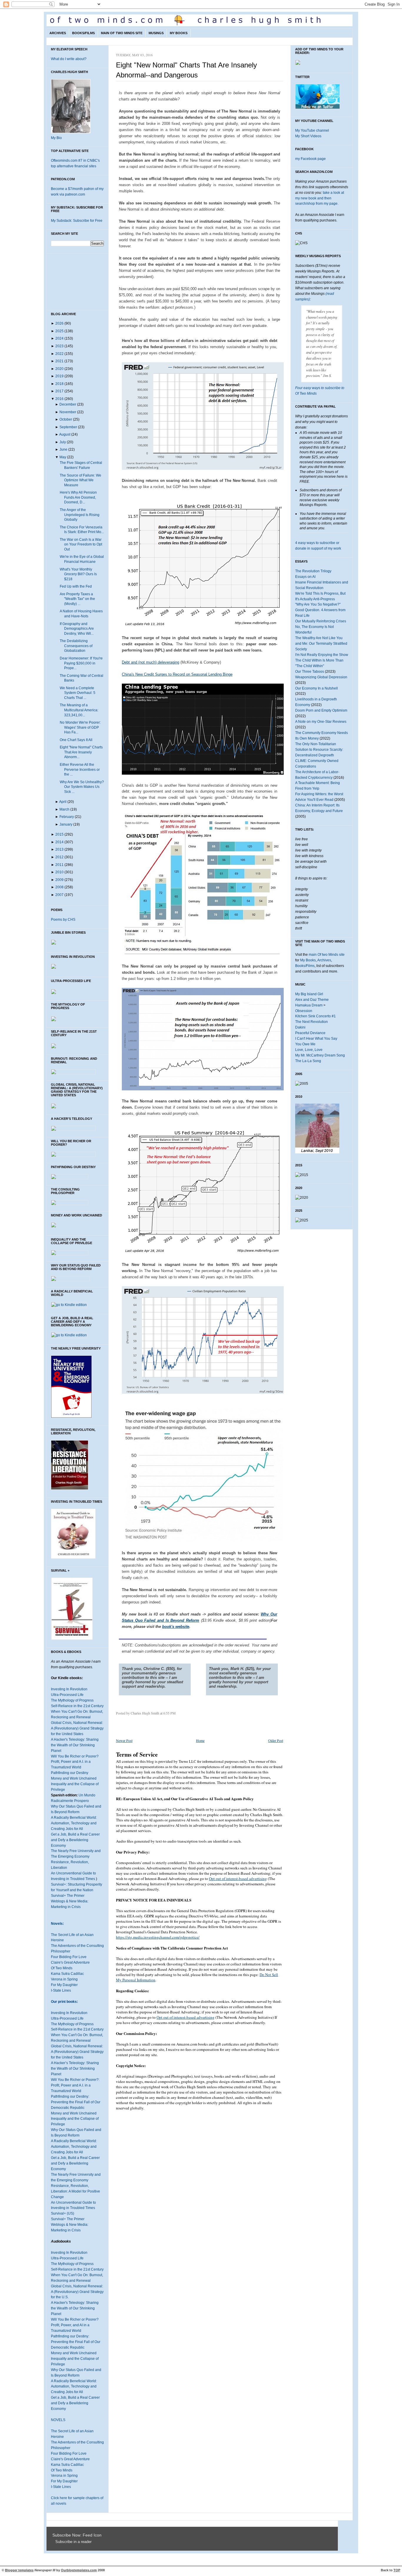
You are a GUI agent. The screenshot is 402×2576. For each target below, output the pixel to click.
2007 (59, 895)
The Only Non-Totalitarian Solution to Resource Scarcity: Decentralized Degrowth (319, 750)
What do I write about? (69, 59)
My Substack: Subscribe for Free (77, 221)
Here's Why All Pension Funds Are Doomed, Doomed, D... (78, 497)
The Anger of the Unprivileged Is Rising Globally (80, 515)
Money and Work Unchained (74, 1778)
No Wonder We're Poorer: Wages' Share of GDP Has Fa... (80, 727)
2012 (59, 857)
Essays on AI (305, 577)
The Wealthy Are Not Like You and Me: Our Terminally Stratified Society (321, 644)
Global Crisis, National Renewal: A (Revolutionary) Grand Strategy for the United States (77, 1728)
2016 (59, 399)
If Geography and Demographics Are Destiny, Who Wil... (77, 629)
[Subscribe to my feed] (54, 2542)
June (63, 449)
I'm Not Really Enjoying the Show (322, 655)
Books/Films (83, 33)
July (63, 442)
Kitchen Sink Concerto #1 (315, 1016)
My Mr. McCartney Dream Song (320, 1055)
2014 (59, 842)
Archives (58, 33)
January (66, 824)
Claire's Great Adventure (70, 1962)
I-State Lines (61, 1990)
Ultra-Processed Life (67, 1695)
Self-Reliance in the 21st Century (77, 1706)
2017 (59, 391)
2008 (59, 887)
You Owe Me (305, 1044)
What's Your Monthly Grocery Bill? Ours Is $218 (78, 574)
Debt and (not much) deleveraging (151, 662)
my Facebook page (310, 159)
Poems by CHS (63, 920)
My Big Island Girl (309, 994)
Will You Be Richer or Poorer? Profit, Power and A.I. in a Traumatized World (75, 1762)
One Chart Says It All (76, 740)
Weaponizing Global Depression (321, 677)
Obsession (304, 1011)
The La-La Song (308, 1061)
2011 (59, 865)
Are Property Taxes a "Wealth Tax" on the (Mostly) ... (77, 599)
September (68, 427)
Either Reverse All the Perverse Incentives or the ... (80, 769)
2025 (59, 331)
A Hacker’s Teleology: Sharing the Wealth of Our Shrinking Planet (75, 2069)
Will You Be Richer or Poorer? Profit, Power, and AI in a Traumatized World (75, 2325)
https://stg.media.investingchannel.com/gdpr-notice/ (158, 1937)
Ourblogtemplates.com (79, 2570)
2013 (59, 849)
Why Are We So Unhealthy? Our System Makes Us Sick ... (82, 787)
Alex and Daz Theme (312, 1000)
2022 (59, 354)
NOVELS (58, 2420)
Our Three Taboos (310, 672)
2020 (59, 369)
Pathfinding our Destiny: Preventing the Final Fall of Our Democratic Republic (76, 2102)
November (68, 412)
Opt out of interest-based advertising (238, 1879)
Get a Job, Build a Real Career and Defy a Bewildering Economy (75, 1840)
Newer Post (124, 1740)
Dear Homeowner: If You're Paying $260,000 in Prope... (81, 663)
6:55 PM (170, 1713)
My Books (179, 33)
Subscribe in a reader (73, 2542)
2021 (59, 361)
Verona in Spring (64, 1979)
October (66, 419)
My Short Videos (308, 136)
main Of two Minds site (327, 955)
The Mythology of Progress (72, 1700)
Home (200, 1740)
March (64, 809)
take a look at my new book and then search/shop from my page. (320, 198)
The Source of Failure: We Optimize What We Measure (80, 480)
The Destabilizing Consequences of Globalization (76, 646)
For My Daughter (64, 1985)
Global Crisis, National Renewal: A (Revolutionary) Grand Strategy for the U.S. (77, 2292)
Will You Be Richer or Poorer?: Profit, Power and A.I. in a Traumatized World (75, 2085)
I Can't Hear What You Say (316, 1039)
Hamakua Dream (309, 1005)
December (68, 404)
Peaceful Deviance (310, 1033)
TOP (397, 2570)
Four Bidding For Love (69, 1957)
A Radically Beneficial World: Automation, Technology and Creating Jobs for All (74, 1823)
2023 (59, 346)
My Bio (56, 138)
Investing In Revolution (69, 1689)
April (63, 802)
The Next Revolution (312, 1022)
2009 (59, 880)
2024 (59, 338)
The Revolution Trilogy (313, 571)
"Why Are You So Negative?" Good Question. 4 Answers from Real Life (320, 610)
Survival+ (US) (63, 2213)
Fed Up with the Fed (76, 586)
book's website (176, 1627)
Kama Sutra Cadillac (67, 1974)
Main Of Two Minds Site (122, 33)
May (63, 457)
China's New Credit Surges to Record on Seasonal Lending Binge (177, 674)
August (65, 434)
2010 (59, 872)
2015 (59, 834)
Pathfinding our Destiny (70, 1773)
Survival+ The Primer (68, 1896)
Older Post (276, 1740)
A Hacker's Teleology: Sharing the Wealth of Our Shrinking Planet (75, 1745)
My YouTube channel (312, 130)
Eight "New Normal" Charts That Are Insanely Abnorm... (81, 752)
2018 (59, 384)
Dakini (300, 1027)
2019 (59, 376)
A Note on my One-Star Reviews (321, 722)
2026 (59, 323)
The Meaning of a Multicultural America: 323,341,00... (79, 710)
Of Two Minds (62, 1968)
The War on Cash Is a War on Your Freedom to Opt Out (81, 544)
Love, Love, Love (309, 1050)
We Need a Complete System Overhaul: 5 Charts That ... (78, 693)
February (67, 817)
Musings (156, 33)
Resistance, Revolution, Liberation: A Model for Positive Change (75, 2191)
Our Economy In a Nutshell (317, 688)
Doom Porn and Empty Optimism (321, 710)
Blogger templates (19, 2570)
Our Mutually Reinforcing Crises (321, 621)
